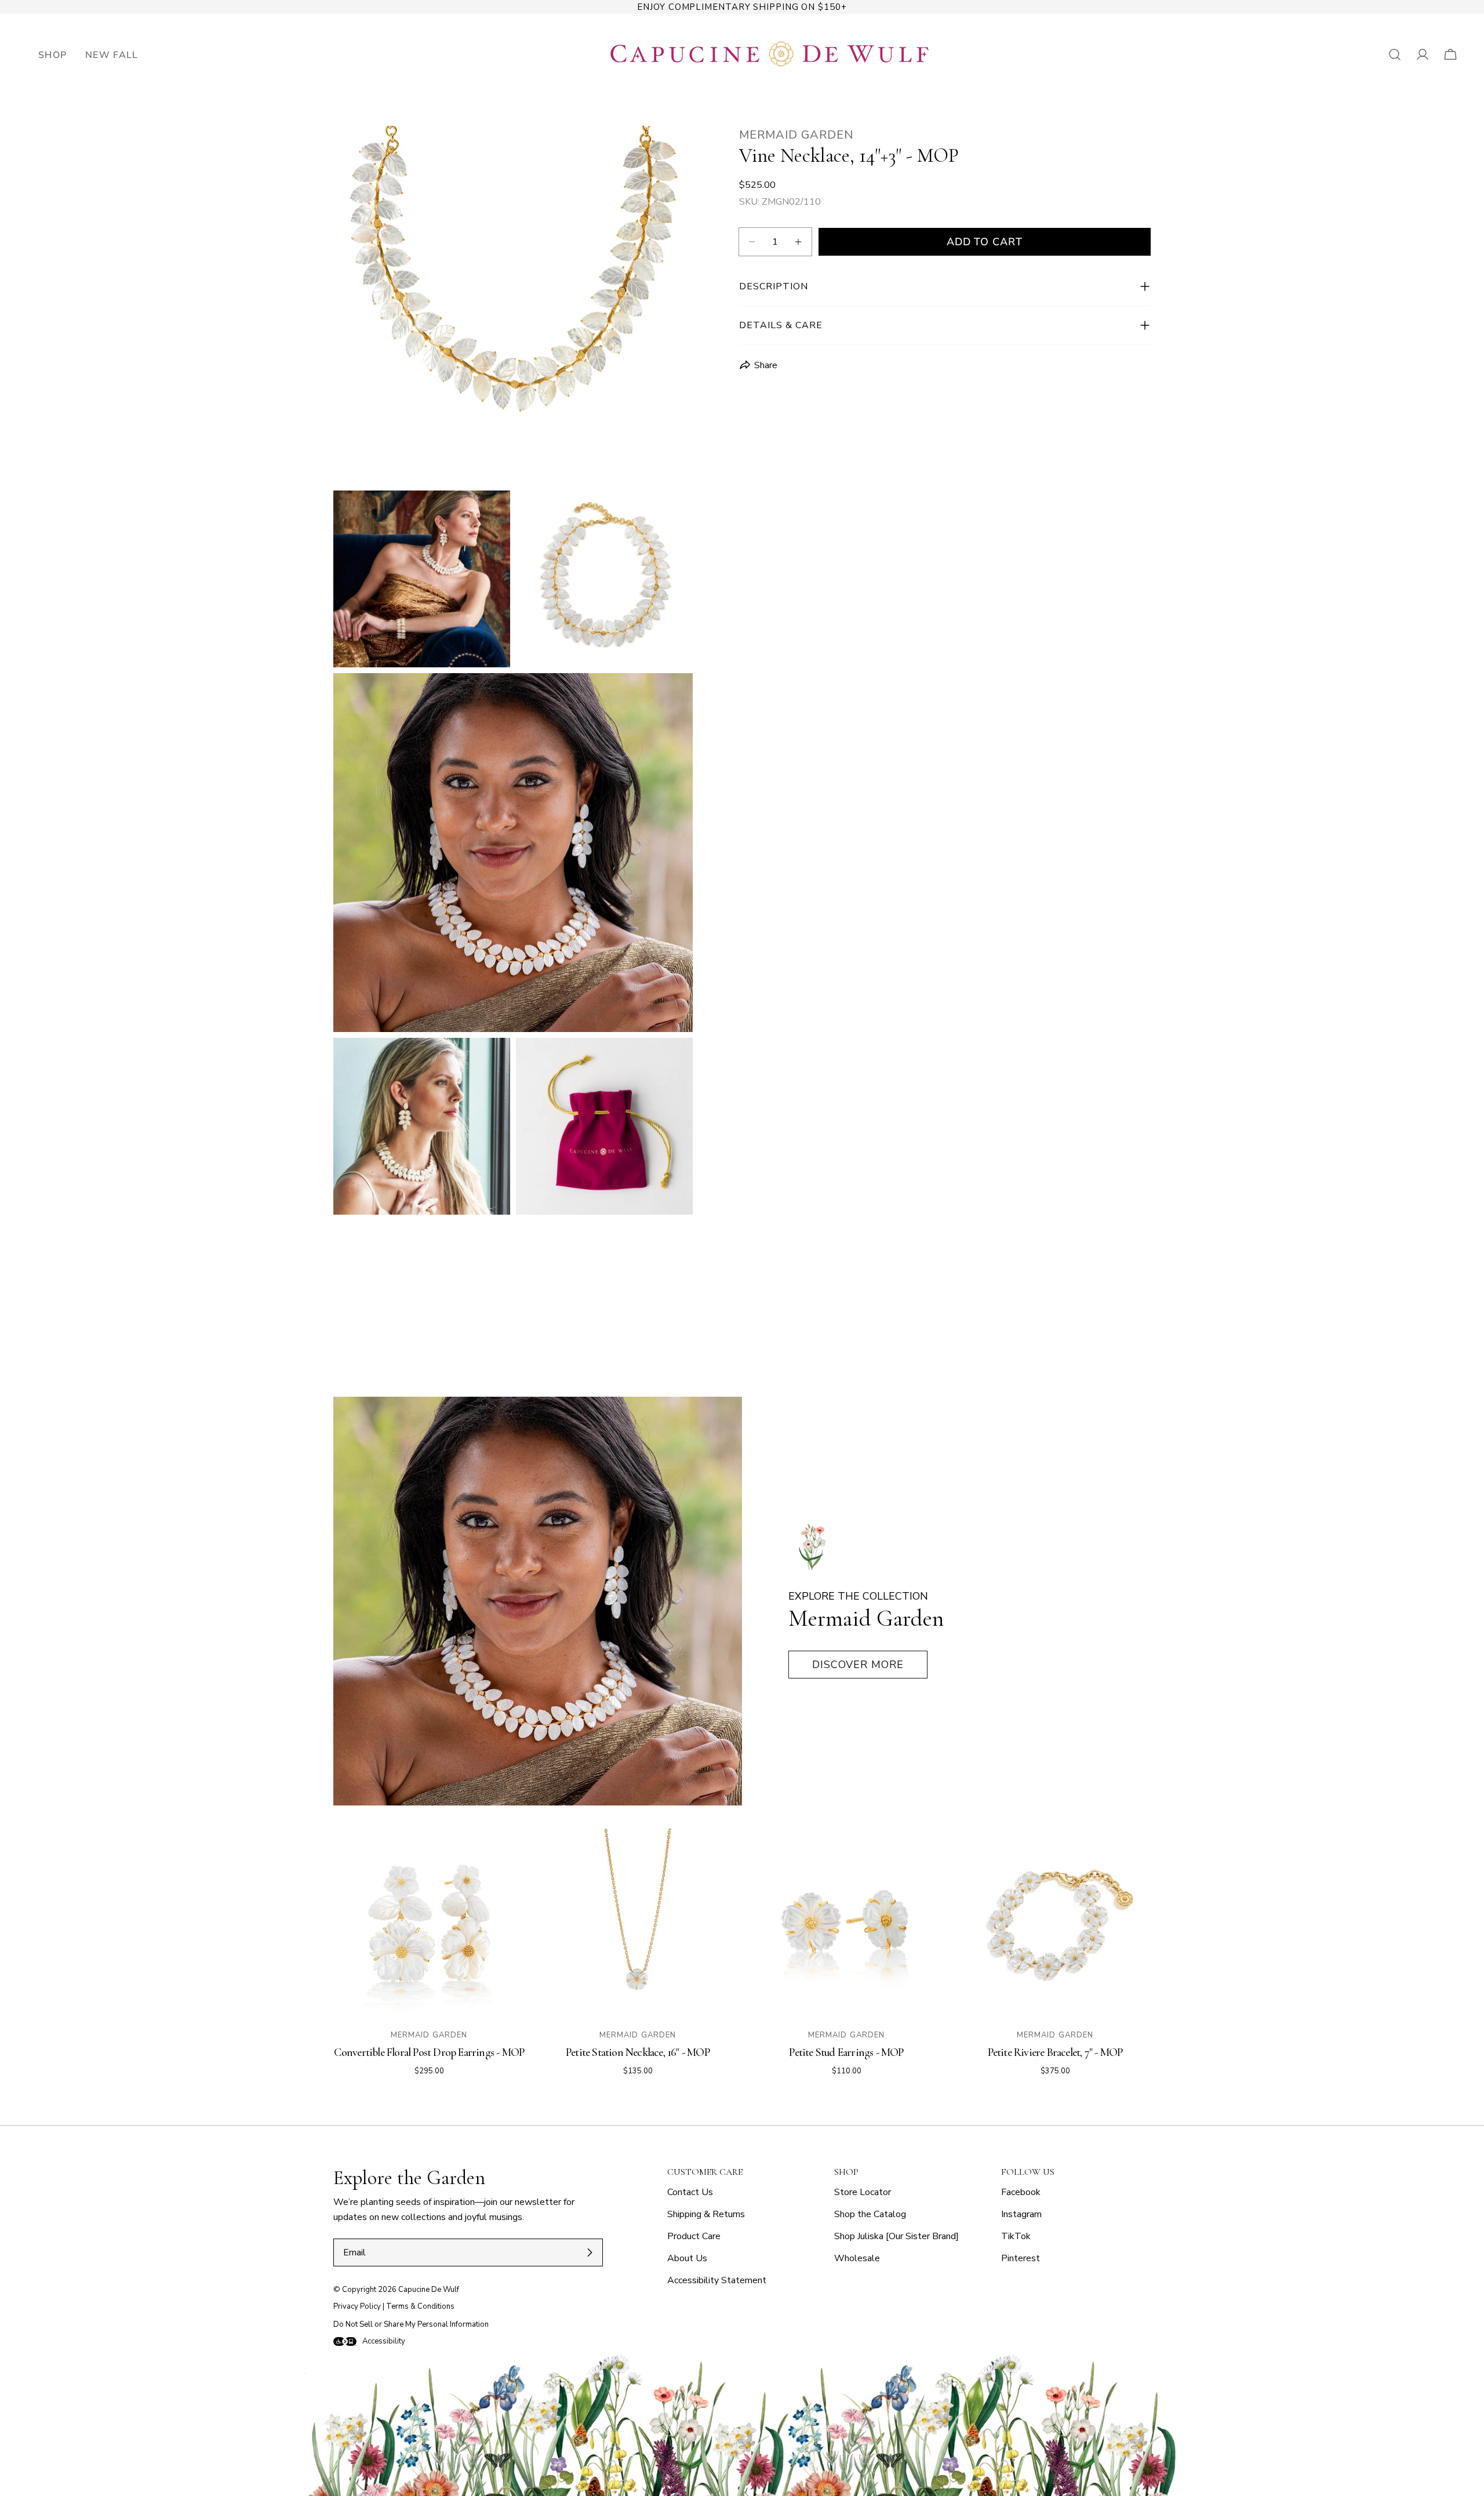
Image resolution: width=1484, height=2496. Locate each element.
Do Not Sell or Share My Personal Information (411, 2324)
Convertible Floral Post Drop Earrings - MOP (429, 2052)
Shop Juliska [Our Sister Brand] (896, 2236)
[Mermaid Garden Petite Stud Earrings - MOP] (846, 1924)
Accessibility (384, 2341)
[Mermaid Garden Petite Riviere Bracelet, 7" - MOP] (1055, 1924)
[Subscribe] (590, 2252)
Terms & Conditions (420, 2306)
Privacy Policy (357, 2306)
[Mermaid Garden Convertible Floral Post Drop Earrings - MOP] (429, 1924)
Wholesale (857, 2258)
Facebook (1021, 2192)
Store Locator (863, 2192)
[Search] (1395, 55)
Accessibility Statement (717, 2280)
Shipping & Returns (706, 2214)
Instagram (1021, 2214)
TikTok (1016, 2236)
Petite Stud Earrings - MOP (846, 2052)
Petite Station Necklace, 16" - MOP (638, 2052)
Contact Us (690, 2192)
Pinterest (1021, 2258)
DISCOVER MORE (858, 1665)
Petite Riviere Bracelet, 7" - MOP (1055, 2052)
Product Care (694, 2236)
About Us (687, 2258)
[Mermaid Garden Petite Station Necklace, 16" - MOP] (638, 1924)
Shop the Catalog (870, 2214)
